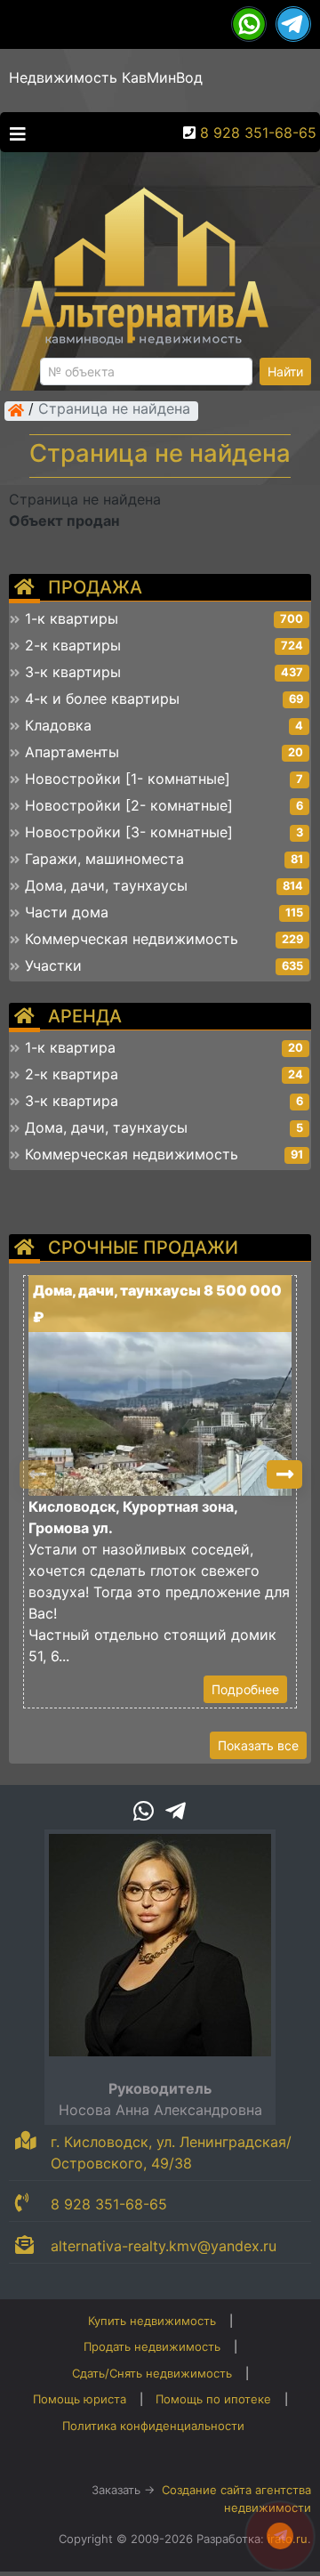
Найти (285, 371)
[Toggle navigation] (13, 133)
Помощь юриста (80, 2399)
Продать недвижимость (152, 2346)
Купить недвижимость (152, 2321)
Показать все (258, 1745)
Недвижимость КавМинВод (106, 77)
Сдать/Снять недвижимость (152, 2373)
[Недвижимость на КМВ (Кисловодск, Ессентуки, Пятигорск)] (16, 410)
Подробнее (245, 1689)
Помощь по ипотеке (213, 2399)
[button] (284, 1474)
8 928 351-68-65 (258, 133)
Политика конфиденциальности (153, 2426)
